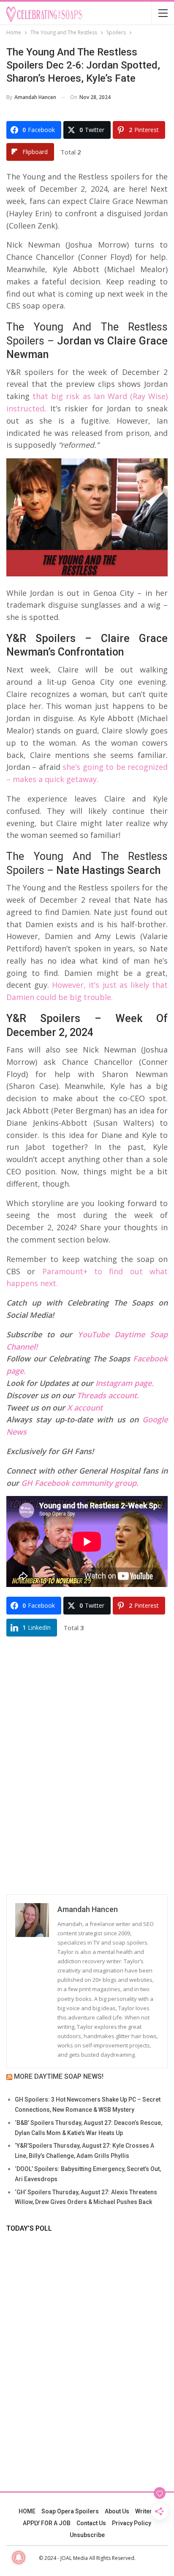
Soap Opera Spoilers (70, 2511)
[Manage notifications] (19, 2557)
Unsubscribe (87, 2535)
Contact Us (91, 2523)
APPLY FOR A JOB (47, 2523)
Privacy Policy (132, 2523)
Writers (145, 2511)
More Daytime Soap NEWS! (59, 2076)
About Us (117, 2511)
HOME (27, 2511)
